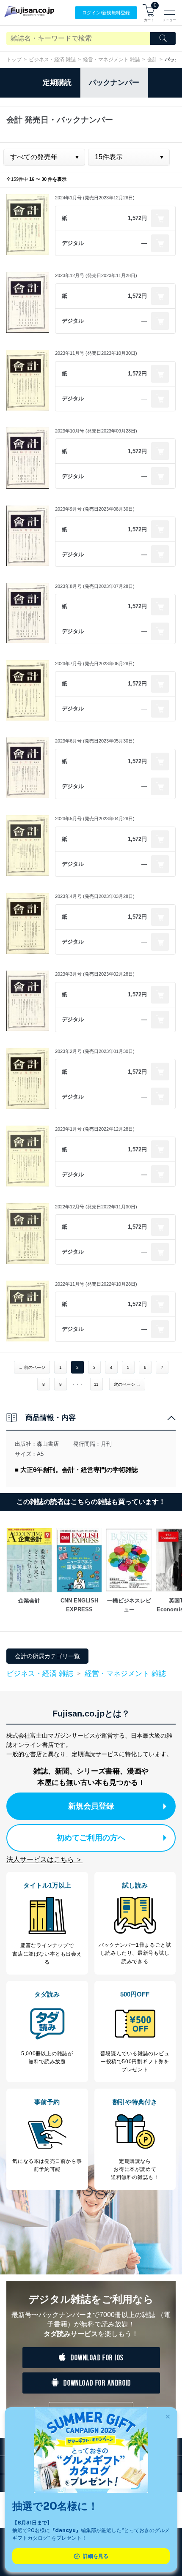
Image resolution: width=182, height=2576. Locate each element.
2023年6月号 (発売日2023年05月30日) (95, 741)
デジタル (73, 243)
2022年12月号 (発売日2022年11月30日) (96, 1207)
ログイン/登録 (106, 13)
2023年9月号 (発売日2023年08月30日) (95, 509)
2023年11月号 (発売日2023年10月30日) (96, 353)
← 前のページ (32, 1367)
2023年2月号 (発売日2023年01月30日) (95, 1051)
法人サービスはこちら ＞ (44, 1859)
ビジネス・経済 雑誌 (52, 60)
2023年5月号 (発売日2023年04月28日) (95, 819)
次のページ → (127, 1384)
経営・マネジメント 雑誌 (112, 60)
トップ (14, 60)
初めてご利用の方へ (91, 1838)
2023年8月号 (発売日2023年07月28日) (95, 586)
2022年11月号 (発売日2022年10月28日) (96, 1284)
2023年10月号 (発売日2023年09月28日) (96, 431)
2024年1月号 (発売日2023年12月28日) (95, 198)
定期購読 (57, 83)
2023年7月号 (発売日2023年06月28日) (95, 664)
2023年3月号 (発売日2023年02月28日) (95, 974)
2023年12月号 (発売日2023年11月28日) (96, 275)
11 (96, 1384)
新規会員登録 (91, 1806)
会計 (152, 60)
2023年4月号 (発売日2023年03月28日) (95, 896)
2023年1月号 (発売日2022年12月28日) (95, 1129)
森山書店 (48, 1444)
